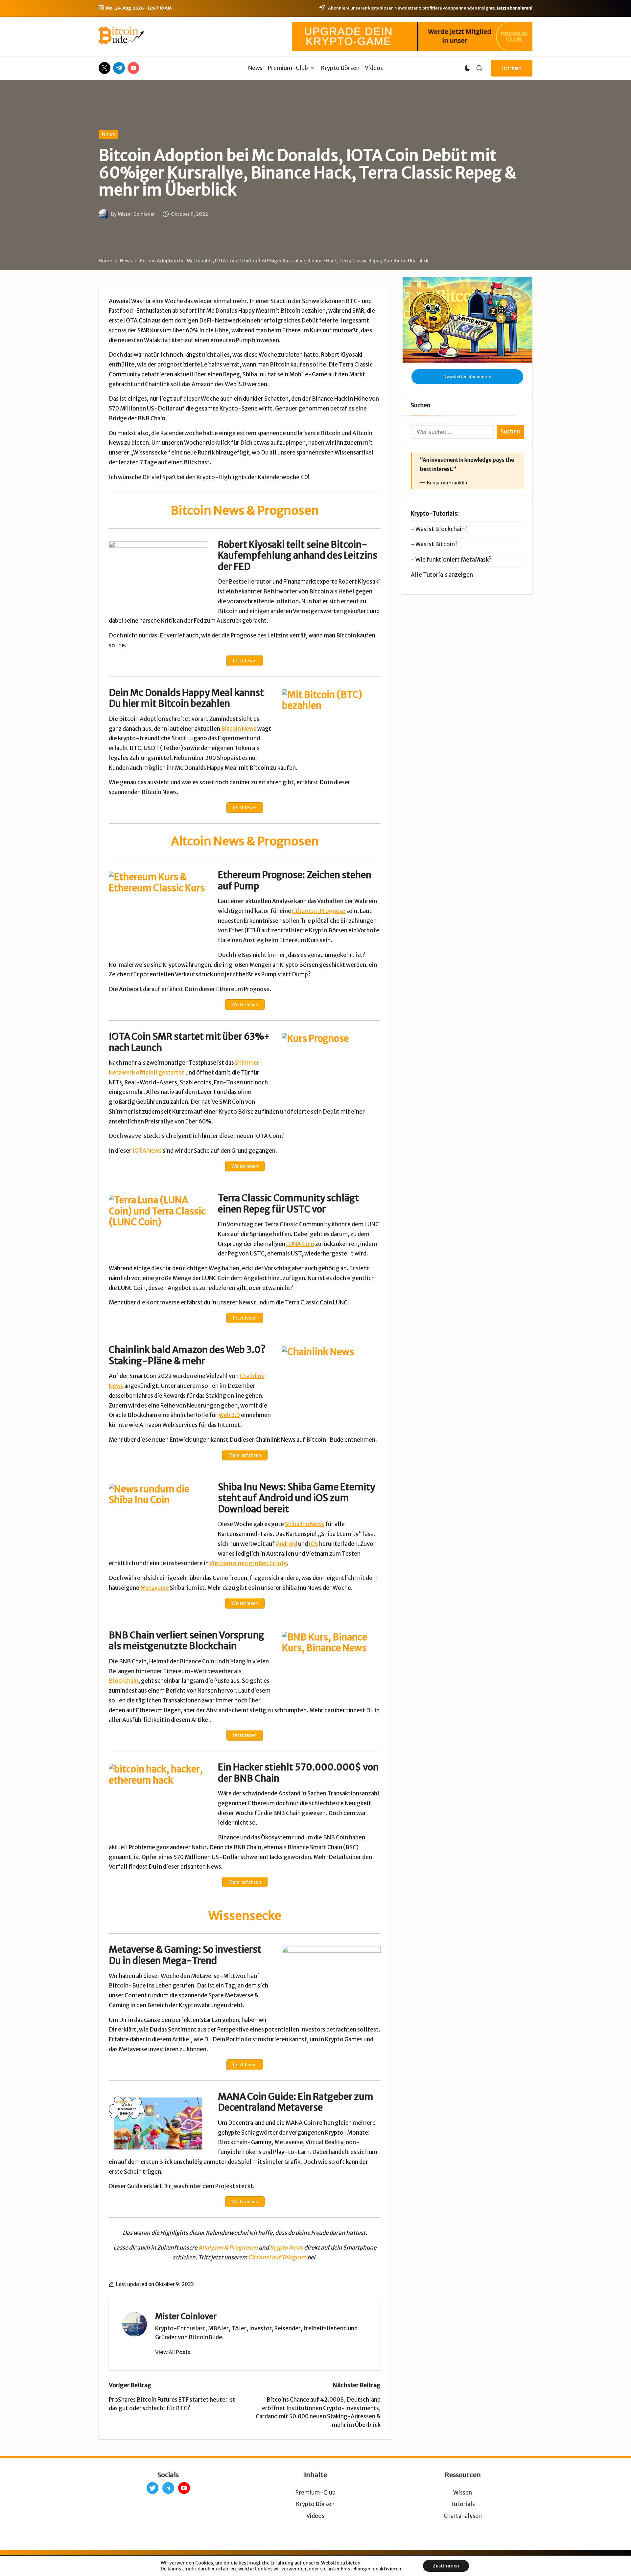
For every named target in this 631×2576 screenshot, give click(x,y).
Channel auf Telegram (277, 2257)
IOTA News (147, 1151)
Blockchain (124, 1681)
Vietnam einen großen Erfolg (248, 1563)
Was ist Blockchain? (442, 529)
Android (286, 1544)
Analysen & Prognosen (228, 2248)
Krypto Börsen (315, 2504)
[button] (512, 68)
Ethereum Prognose (319, 911)
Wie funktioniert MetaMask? (454, 560)
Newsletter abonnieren (467, 377)
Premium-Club (315, 2493)
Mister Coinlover (186, 2316)
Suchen (421, 405)
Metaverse (155, 1588)
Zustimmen (446, 2566)
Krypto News (286, 2248)
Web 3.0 (229, 1415)
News (108, 134)
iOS (314, 1544)
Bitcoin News (239, 729)
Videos (315, 2516)
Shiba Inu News (305, 1524)
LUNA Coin (300, 1244)
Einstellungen (356, 2569)
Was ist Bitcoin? (437, 544)
